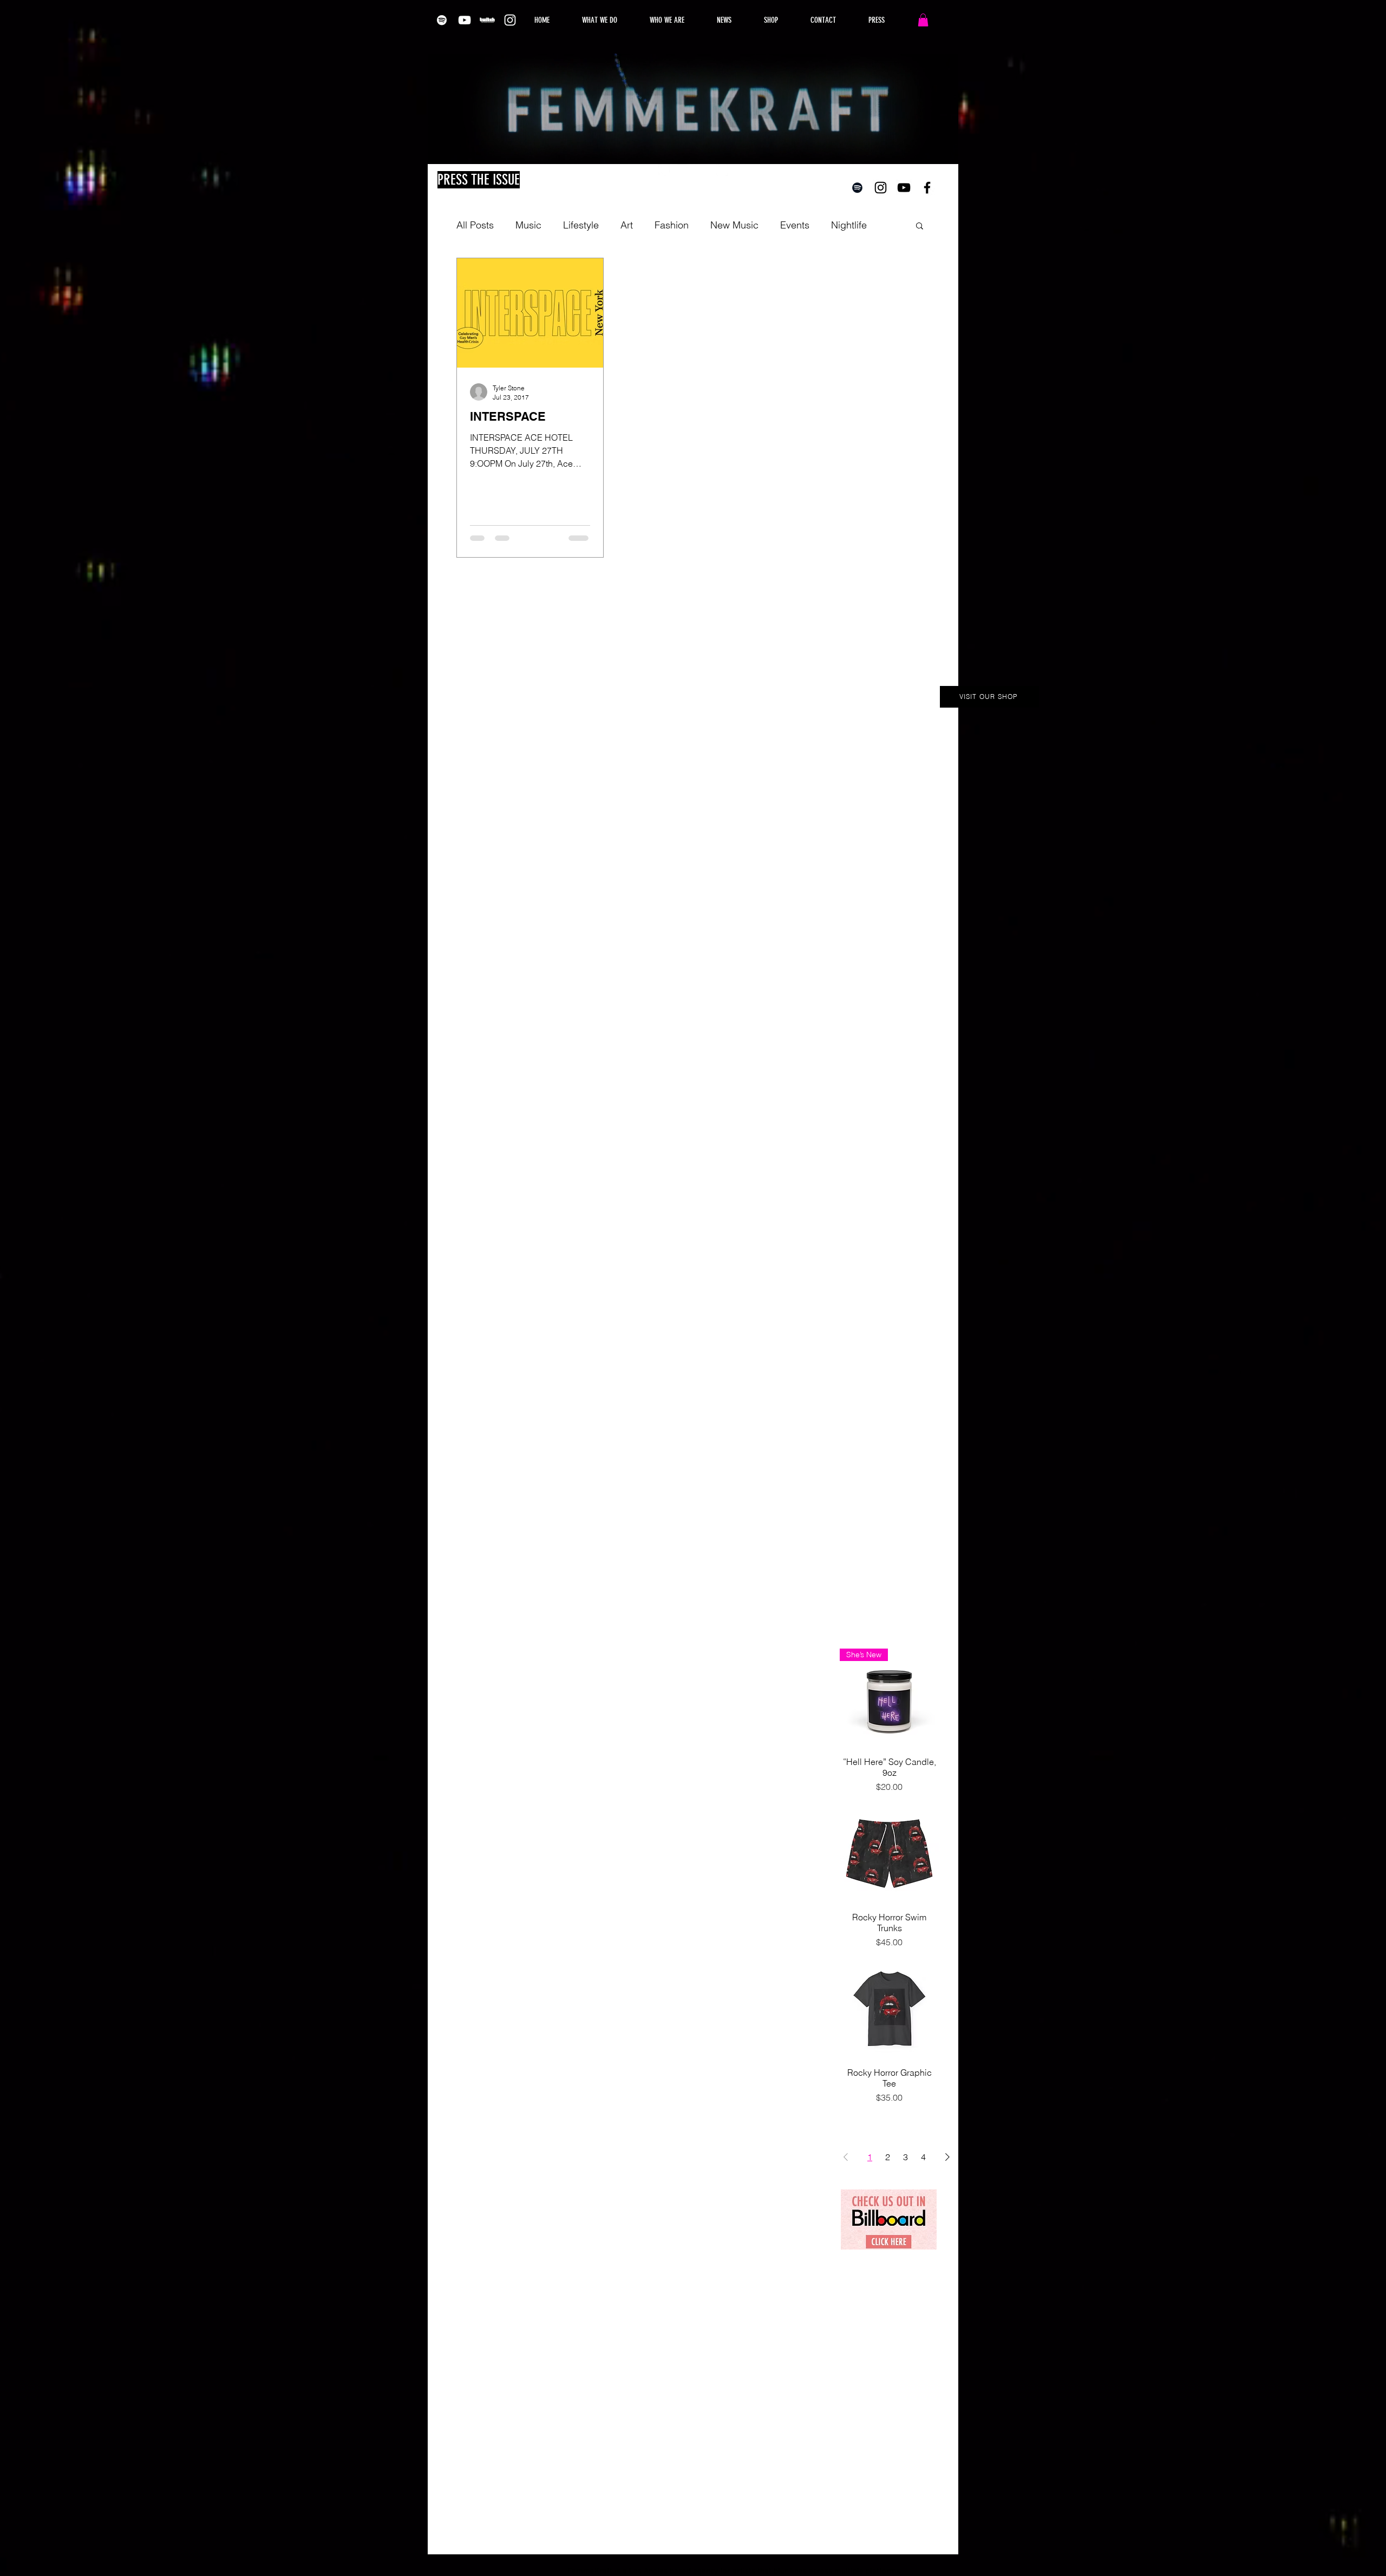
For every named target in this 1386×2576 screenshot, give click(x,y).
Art (627, 225)
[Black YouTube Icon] (904, 188)
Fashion (672, 225)
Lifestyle (581, 225)
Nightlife (849, 225)
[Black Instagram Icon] (881, 188)
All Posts (475, 225)
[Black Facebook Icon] (927, 188)
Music (528, 225)
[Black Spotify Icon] (857, 188)
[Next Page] (947, 2157)
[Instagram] (510, 20)
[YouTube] (465, 20)
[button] (923, 20)
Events (795, 225)
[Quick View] (889, 1853)
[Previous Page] (846, 2157)
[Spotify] (442, 20)
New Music (734, 225)
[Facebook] (703, 170)
